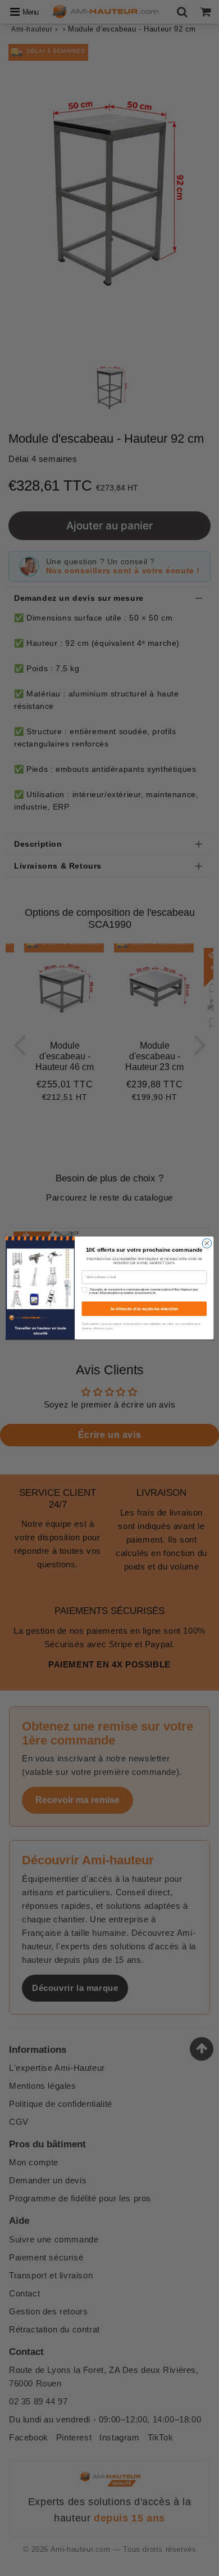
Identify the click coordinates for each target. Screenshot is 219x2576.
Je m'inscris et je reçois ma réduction (144, 1309)
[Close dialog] (207, 1244)
